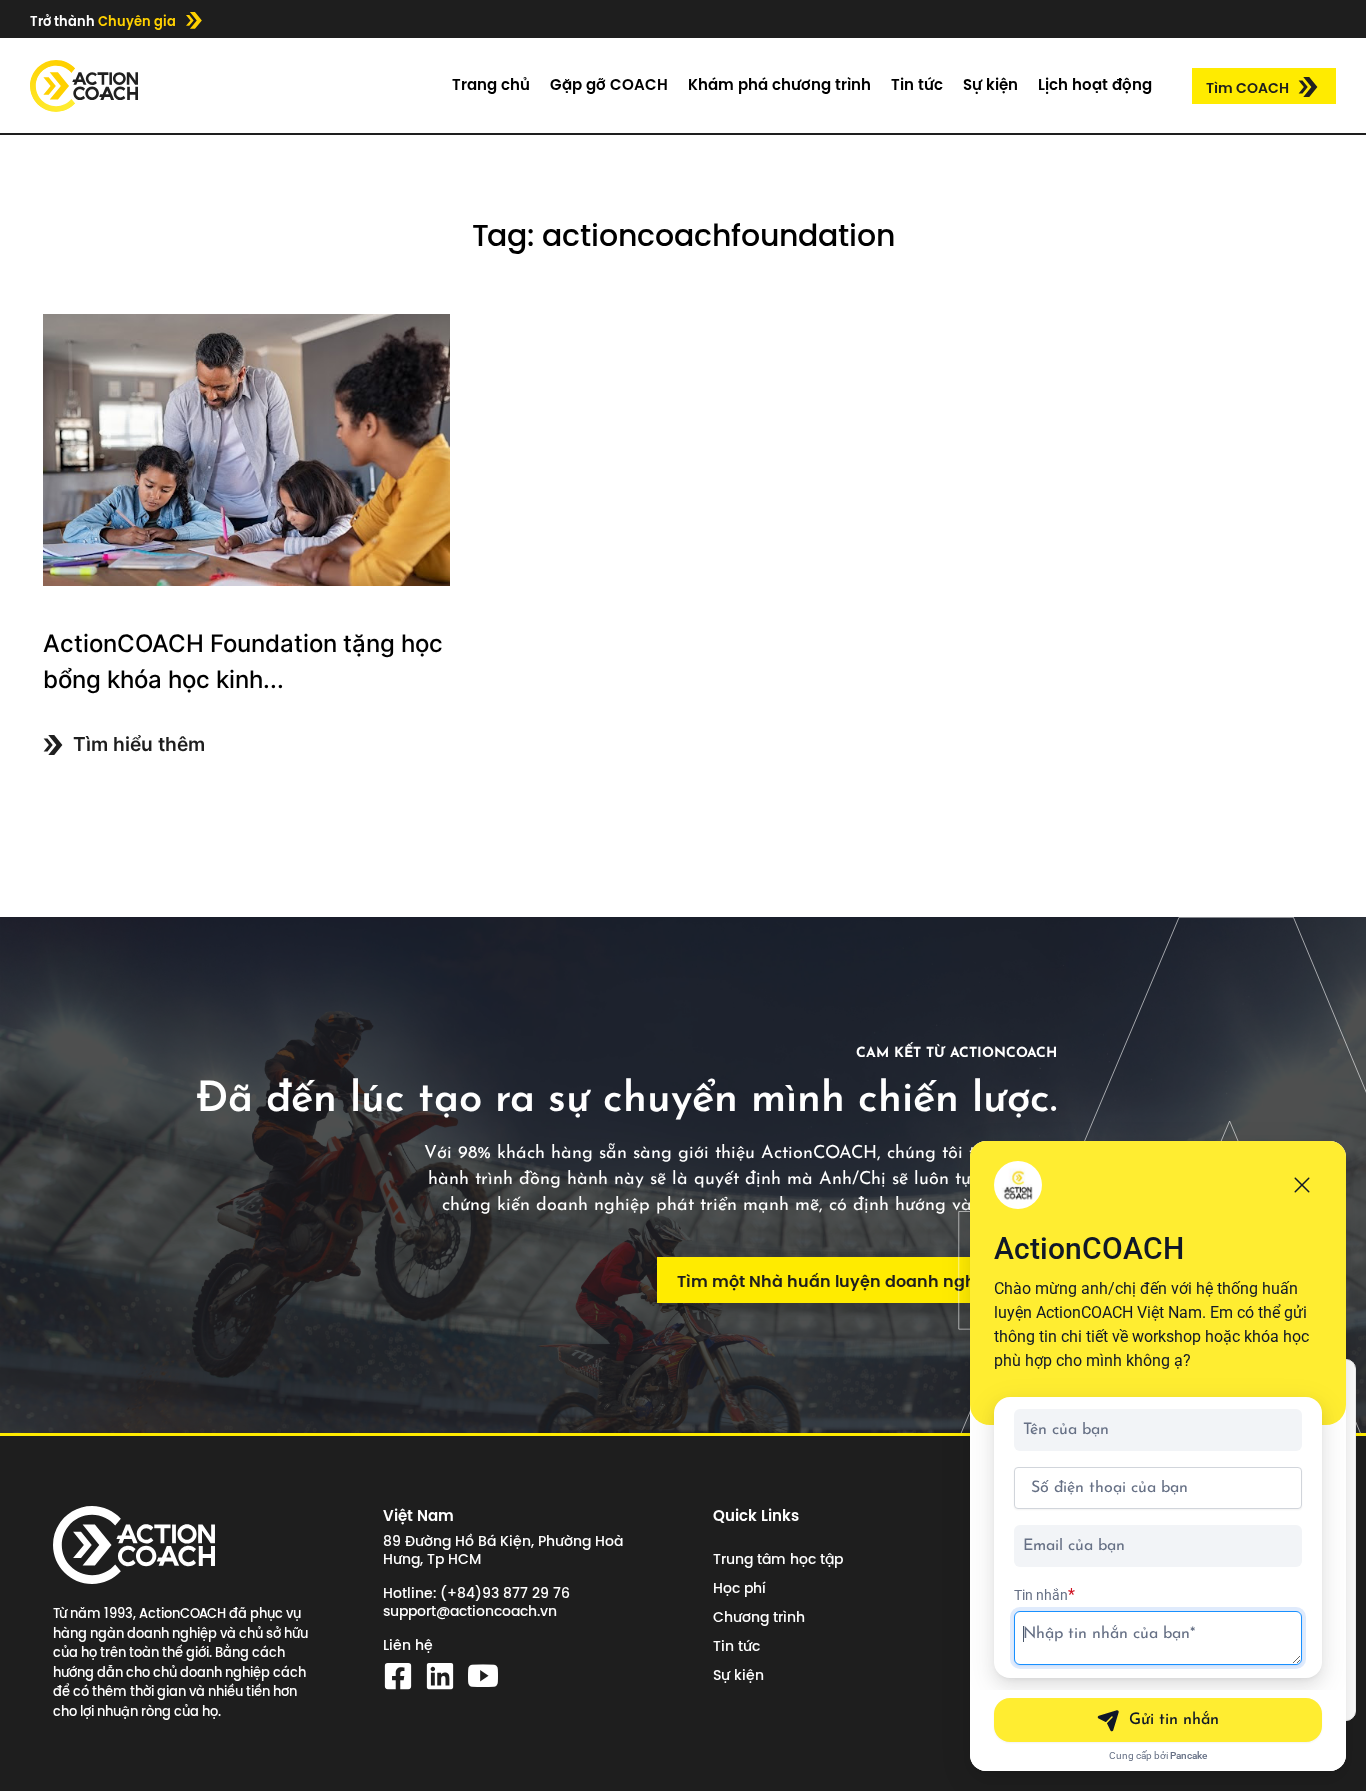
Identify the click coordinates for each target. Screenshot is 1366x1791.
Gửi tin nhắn (1174, 1720)
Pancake (1188, 1755)
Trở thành (103, 21)
